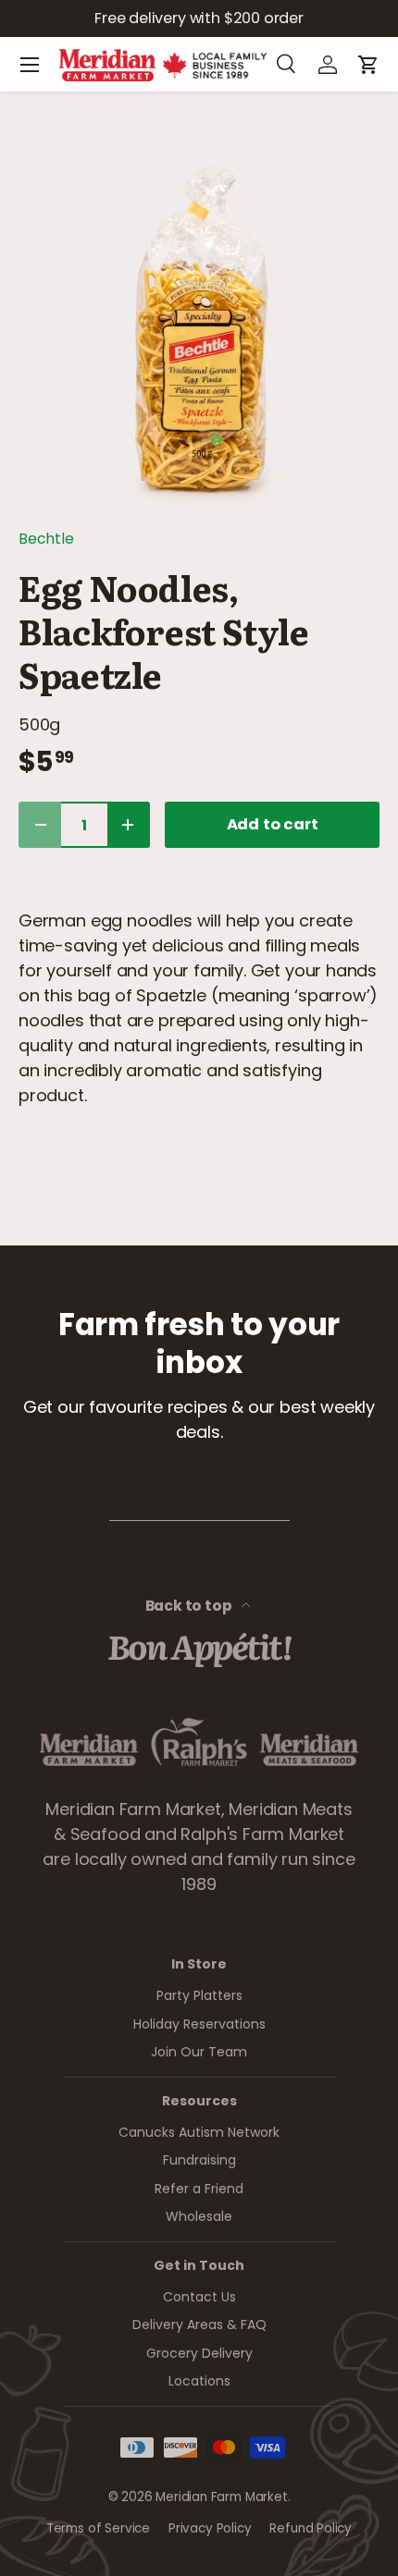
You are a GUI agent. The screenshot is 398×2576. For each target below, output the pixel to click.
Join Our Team (199, 2052)
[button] (368, 65)
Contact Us (199, 2297)
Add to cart (273, 824)
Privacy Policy (210, 2528)
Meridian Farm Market (221, 2497)
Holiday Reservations (199, 2024)
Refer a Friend (199, 2189)
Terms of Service (98, 2528)
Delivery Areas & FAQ (199, 2325)
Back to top (190, 1606)
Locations (199, 2381)
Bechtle (46, 539)
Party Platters (199, 1995)
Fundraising (199, 2160)
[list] (199, 329)
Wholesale (199, 2216)
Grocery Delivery (199, 2353)
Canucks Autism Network (199, 2132)
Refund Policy (311, 2528)
